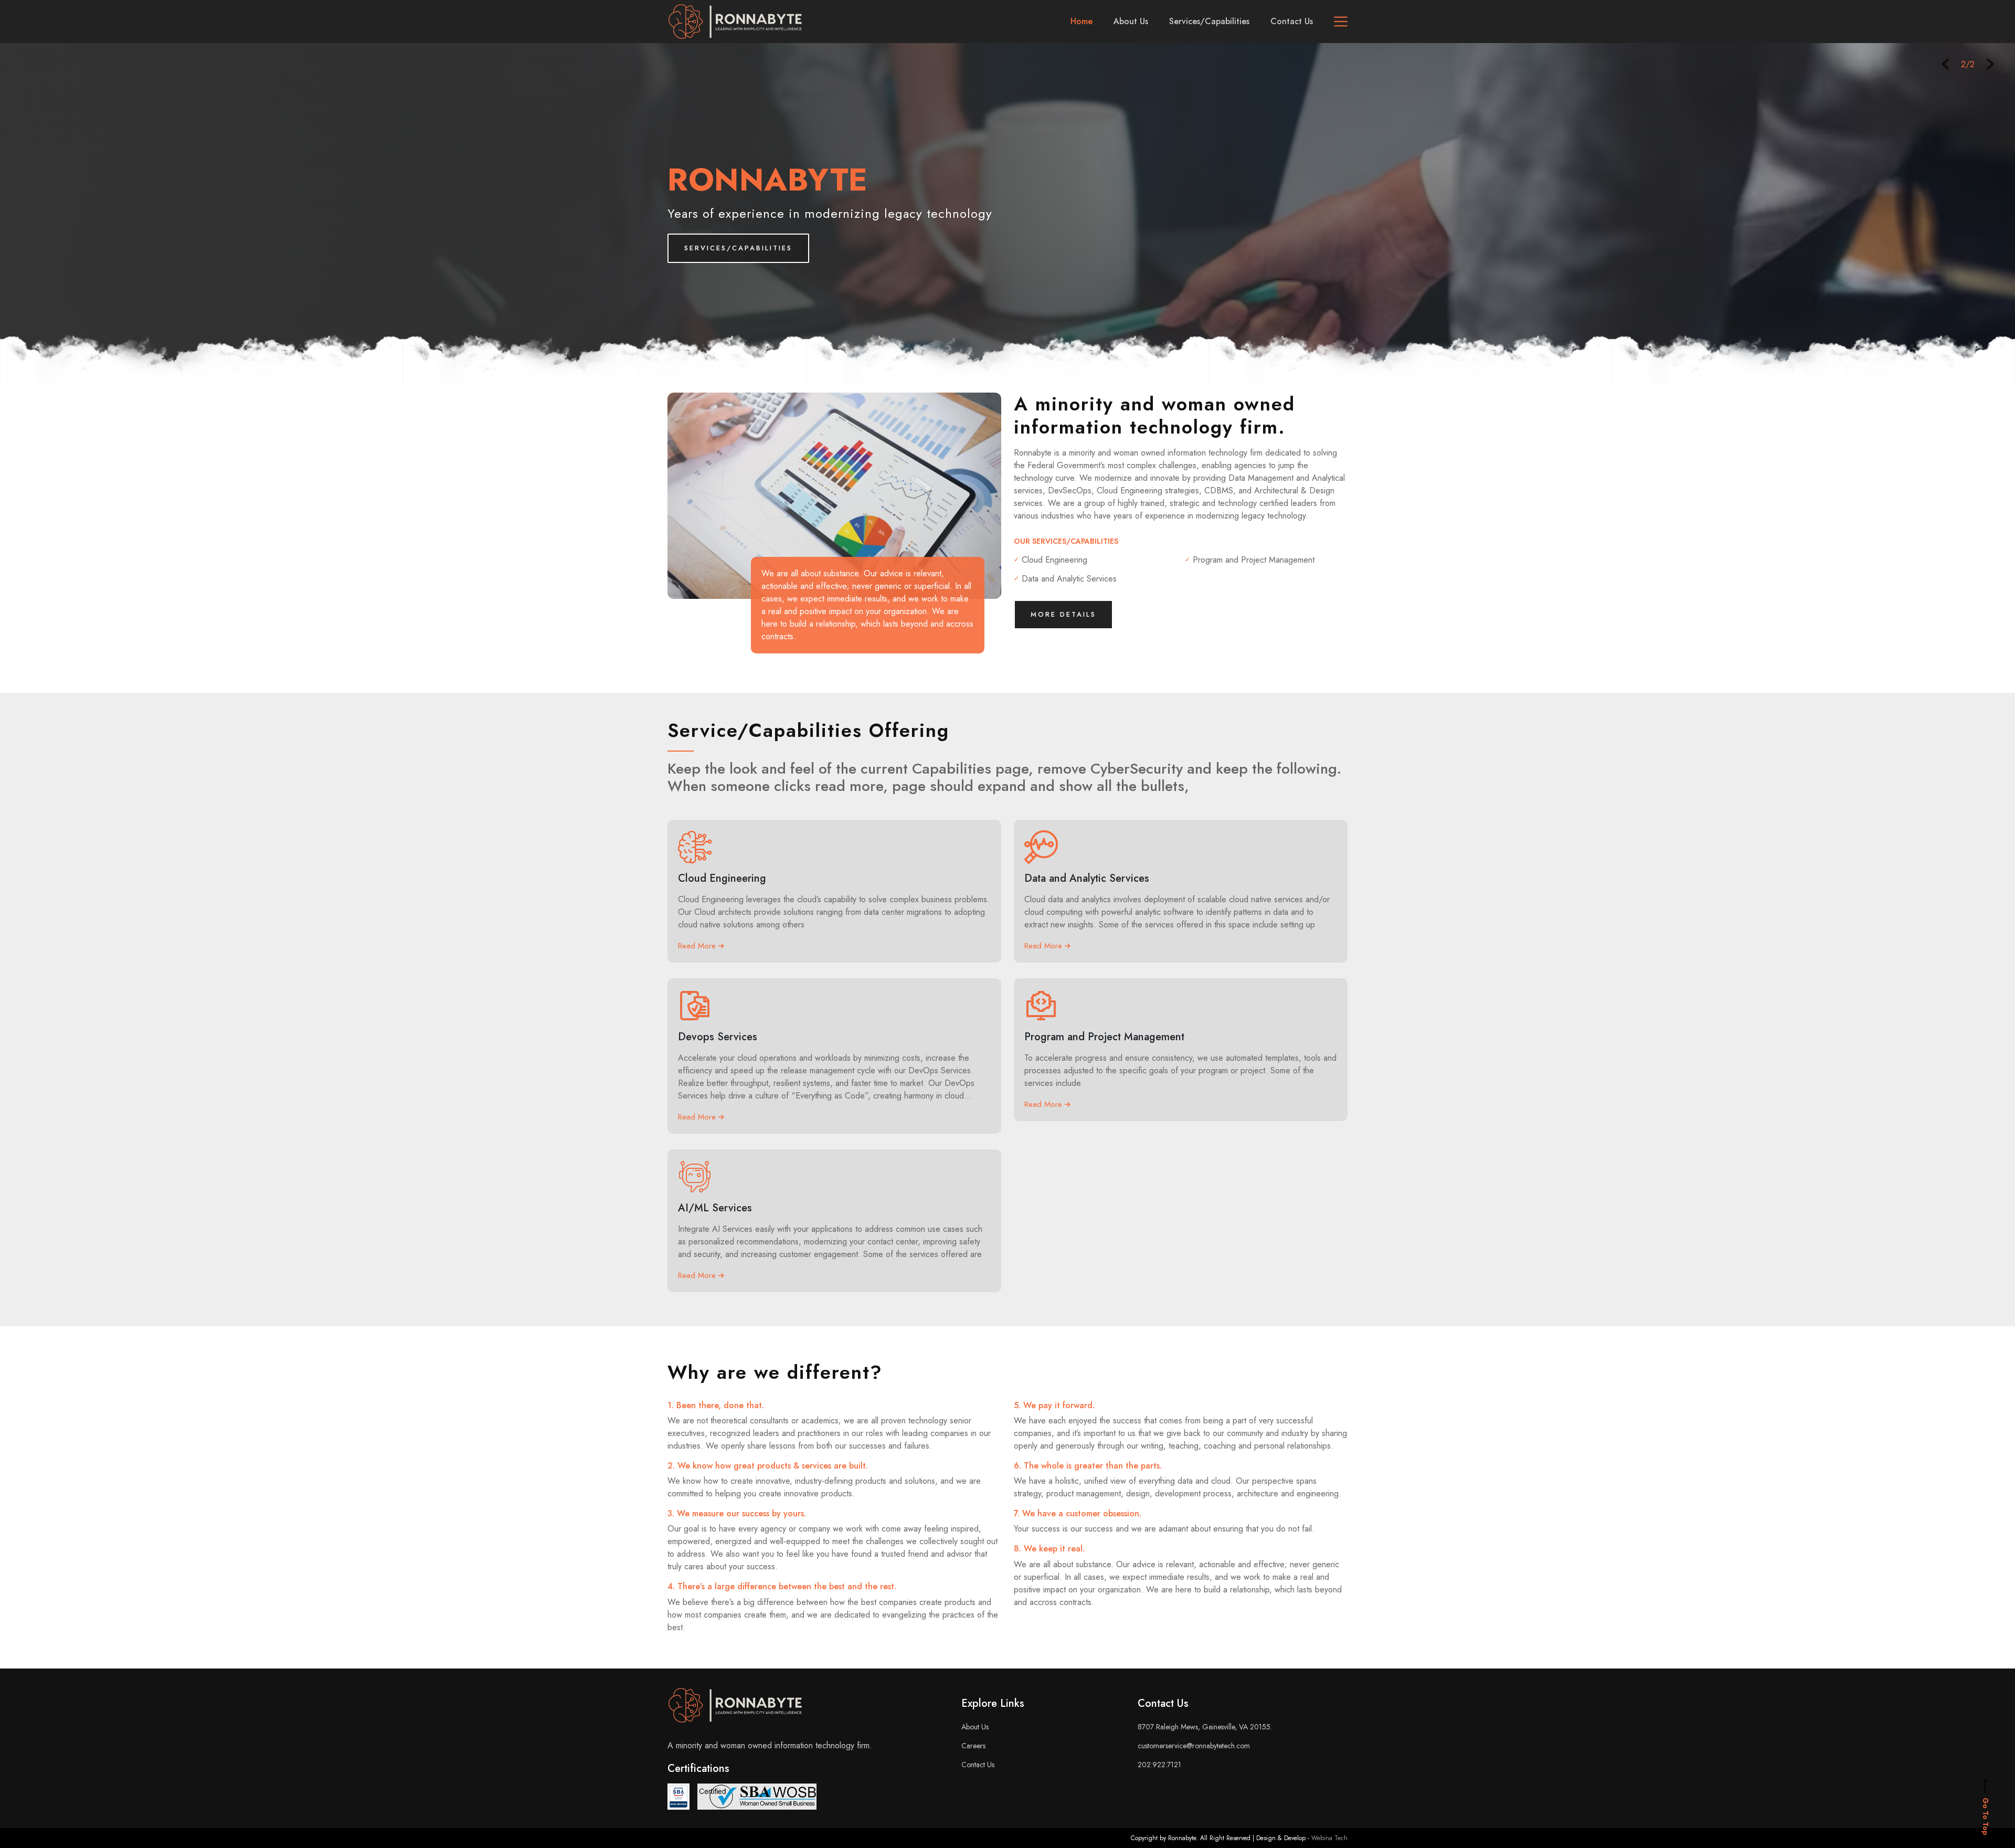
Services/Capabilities (1209, 21)
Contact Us (1292, 21)
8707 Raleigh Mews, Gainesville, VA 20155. (1205, 1727)
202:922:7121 (1159, 1765)
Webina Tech (1329, 1838)
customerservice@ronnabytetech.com (1194, 1746)
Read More (698, 946)
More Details (1063, 614)
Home (1081, 21)
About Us (1131, 21)
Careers (973, 1746)
